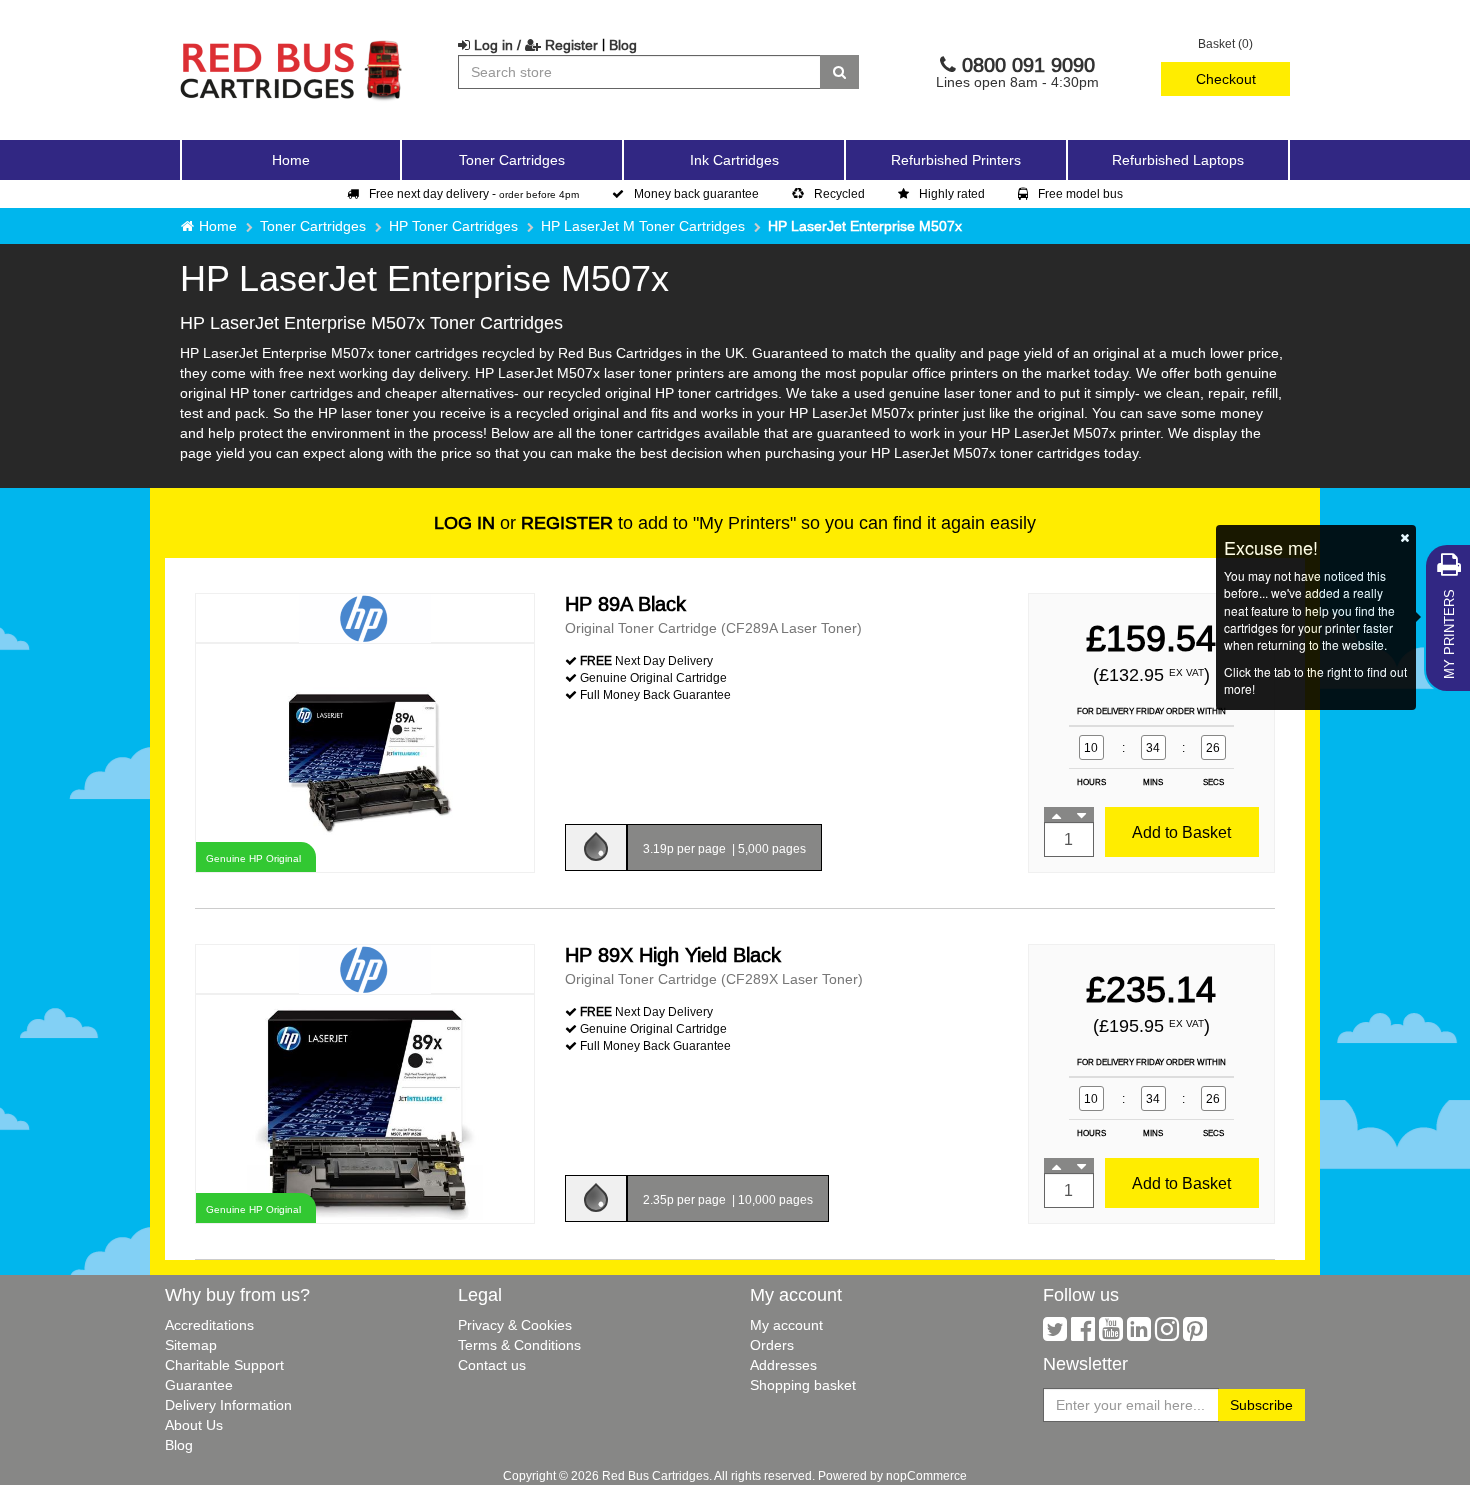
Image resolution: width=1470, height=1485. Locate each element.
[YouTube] (1111, 1334)
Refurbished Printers (956, 160)
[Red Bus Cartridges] (292, 45)
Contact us (492, 1365)
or (523, 522)
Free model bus (1080, 193)
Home (291, 160)
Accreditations (209, 1325)
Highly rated (952, 193)
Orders (772, 1345)
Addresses (783, 1365)
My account (786, 1325)
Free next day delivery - (474, 193)
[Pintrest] (1195, 1334)
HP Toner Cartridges (453, 226)
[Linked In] (1139, 1334)
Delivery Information (228, 1405)
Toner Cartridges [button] (512, 160)
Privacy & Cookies (515, 1325)
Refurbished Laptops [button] (1178, 160)
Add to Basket (1181, 832)
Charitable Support (224, 1365)
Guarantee (199, 1385)
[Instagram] (1167, 1334)
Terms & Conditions (519, 1345)
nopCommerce (926, 1475)
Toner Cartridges (313, 226)
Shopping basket (803, 1385)
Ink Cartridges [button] (734, 160)
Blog (623, 45)
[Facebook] (1083, 1334)
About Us (194, 1425)
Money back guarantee (696, 193)
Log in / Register (534, 45)
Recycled (839, 193)
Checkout (1226, 79)
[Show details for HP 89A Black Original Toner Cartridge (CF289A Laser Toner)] (365, 756)
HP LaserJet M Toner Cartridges (643, 226)
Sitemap (191, 1345)
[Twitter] (1055, 1334)
